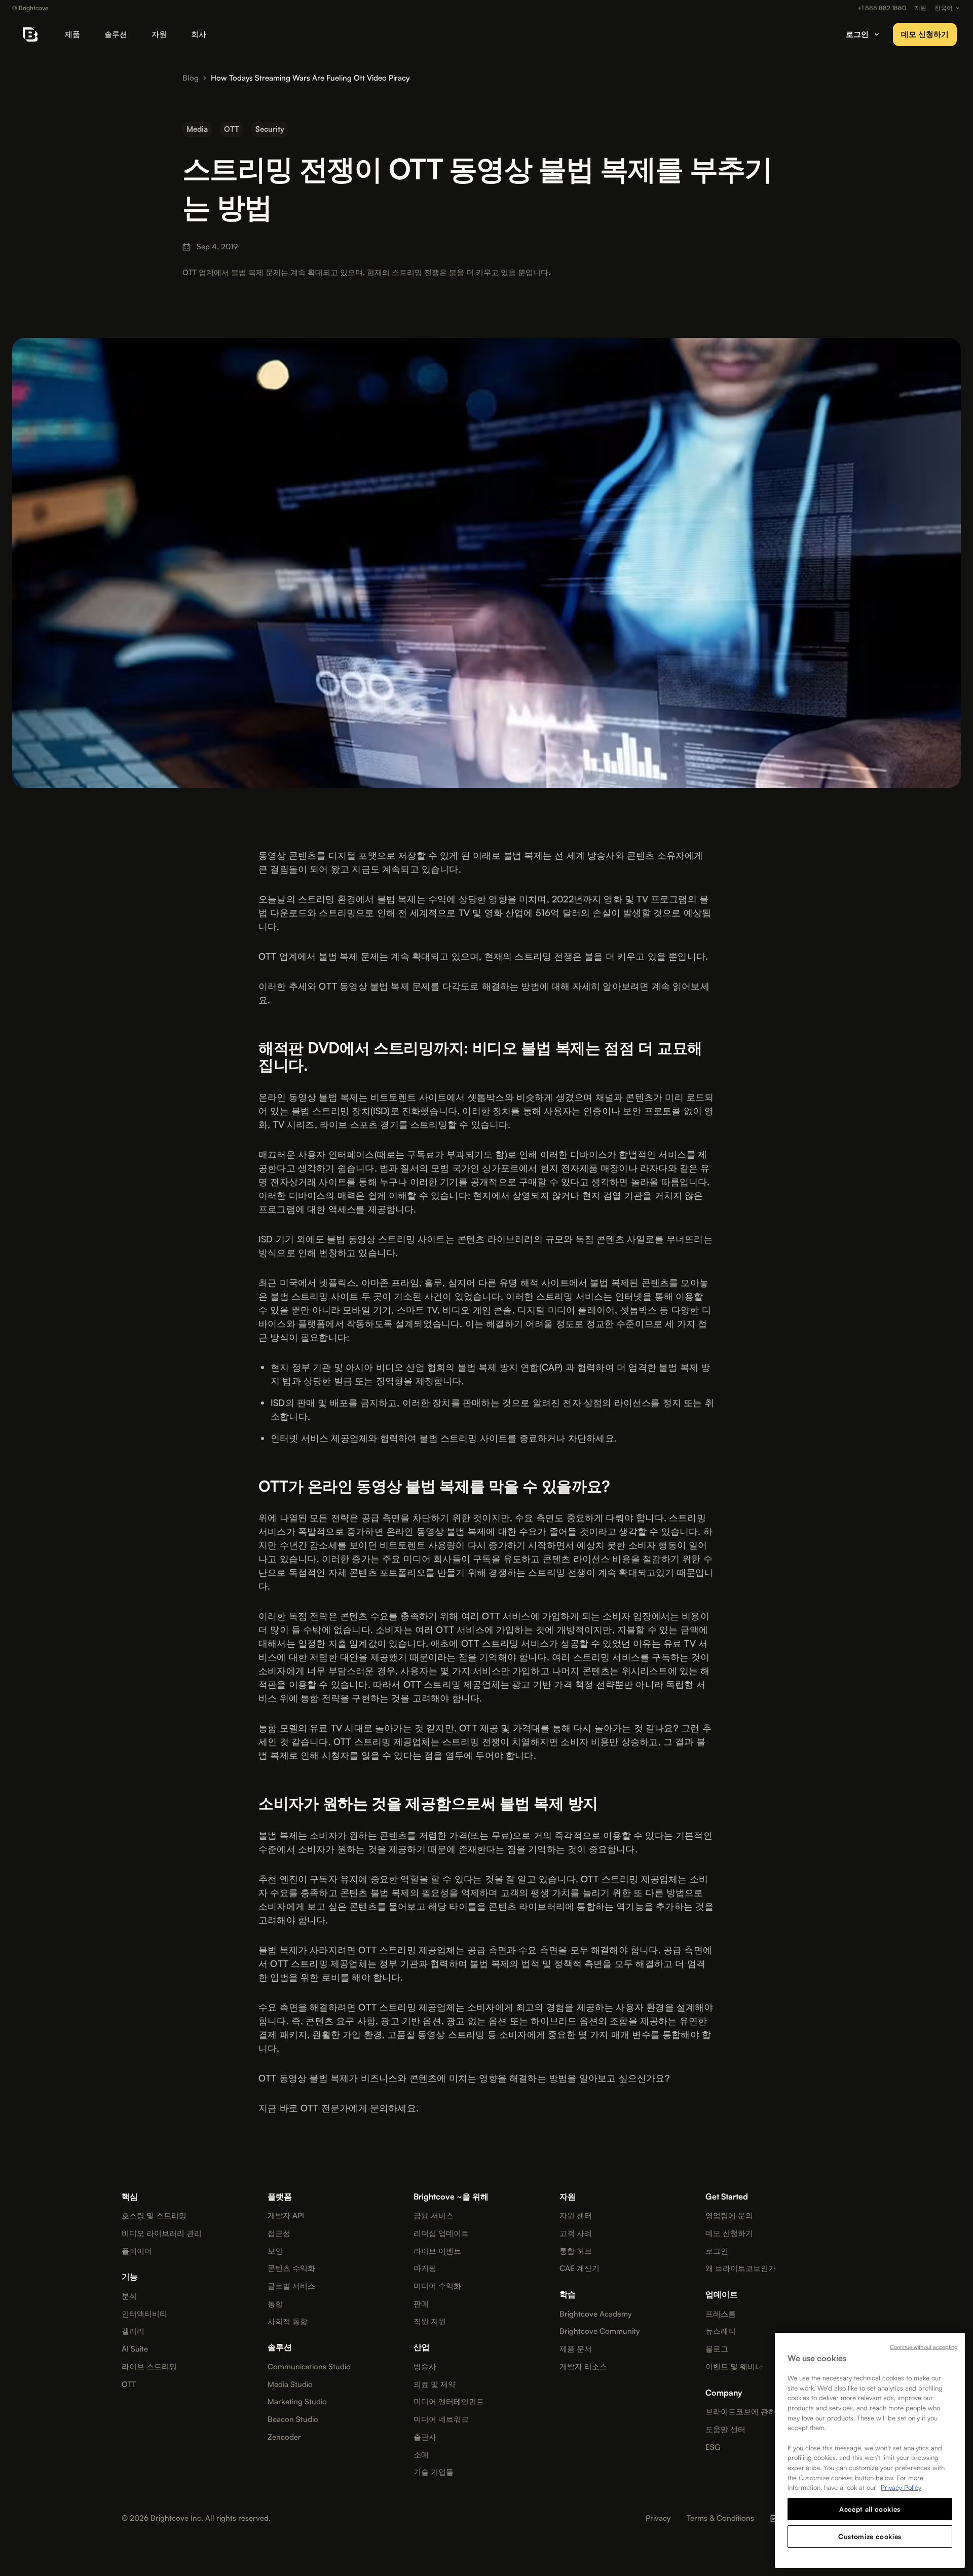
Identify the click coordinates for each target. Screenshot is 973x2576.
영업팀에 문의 (729, 2216)
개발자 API (286, 2216)
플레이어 (137, 2251)
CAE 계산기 (579, 2268)
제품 (72, 34)
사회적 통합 (288, 2322)
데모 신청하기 (925, 34)
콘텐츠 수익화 (291, 2268)
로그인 (717, 2251)
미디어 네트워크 (441, 2419)
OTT (129, 2384)
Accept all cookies (870, 2509)
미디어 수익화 (437, 2286)
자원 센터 (576, 2216)
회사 (199, 34)
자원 (159, 34)
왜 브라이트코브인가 (741, 2268)
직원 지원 (430, 2322)
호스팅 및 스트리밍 (154, 2216)
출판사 (425, 2437)
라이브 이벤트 (437, 2251)
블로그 (717, 2349)
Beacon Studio (293, 2419)
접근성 (279, 2233)
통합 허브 (576, 2251)
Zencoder (284, 2437)
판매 (421, 2304)
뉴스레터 (721, 2331)
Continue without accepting (924, 2347)
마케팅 (425, 2268)
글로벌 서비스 (291, 2286)
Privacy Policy (901, 2487)
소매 (421, 2455)
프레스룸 (721, 2314)
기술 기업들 (434, 2472)
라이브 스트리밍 (149, 2367)
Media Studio (290, 2384)
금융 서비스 (434, 2216)
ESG (713, 2447)
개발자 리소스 (583, 2367)
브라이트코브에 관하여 (744, 2412)
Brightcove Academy (595, 2314)
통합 (275, 2304)
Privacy (658, 2518)
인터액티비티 (144, 2314)
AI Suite (135, 2349)
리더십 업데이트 (441, 2233)
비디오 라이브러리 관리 (162, 2233)
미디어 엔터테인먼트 (449, 2402)
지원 (920, 8)
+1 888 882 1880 (882, 8)
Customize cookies (870, 2536)
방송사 (425, 2367)
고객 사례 (576, 2233)
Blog (191, 78)
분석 (129, 2296)
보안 (275, 2251)
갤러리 (133, 2331)
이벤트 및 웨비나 (734, 2367)
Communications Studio (309, 2367)
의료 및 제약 (435, 2384)
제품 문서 (576, 2349)
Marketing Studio (297, 2402)
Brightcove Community (600, 2331)
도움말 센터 (725, 2430)
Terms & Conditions (720, 2518)
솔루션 (116, 34)
